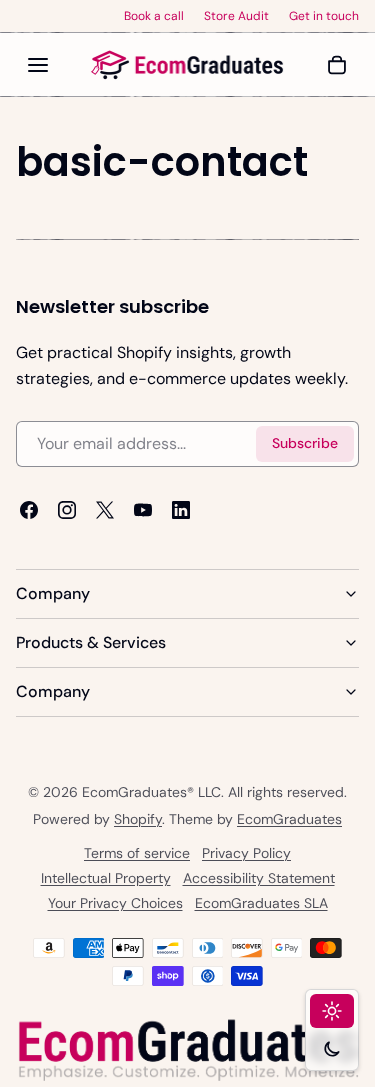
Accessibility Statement (259, 878)
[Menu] (38, 65)
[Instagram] (67, 510)
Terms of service (137, 853)
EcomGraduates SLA (261, 903)
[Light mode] (332, 1011)
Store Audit (236, 16)
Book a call (154, 16)
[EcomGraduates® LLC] (188, 65)
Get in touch (324, 16)
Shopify (138, 819)
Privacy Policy (246, 853)
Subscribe (305, 444)
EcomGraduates (289, 819)
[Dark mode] (332, 1049)
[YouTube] (143, 510)
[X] (105, 510)
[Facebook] (29, 510)
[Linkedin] (181, 510)
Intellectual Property (106, 878)
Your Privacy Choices (115, 903)
